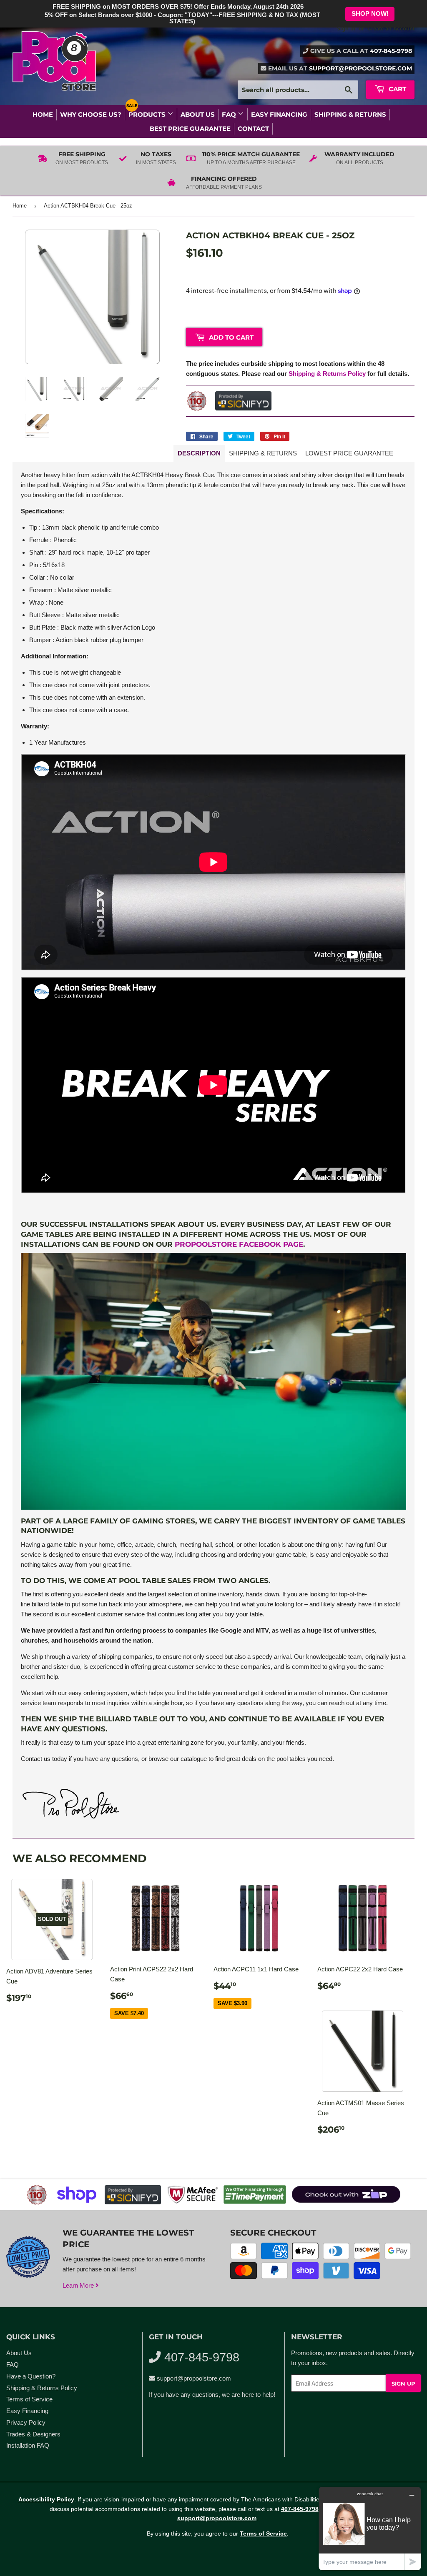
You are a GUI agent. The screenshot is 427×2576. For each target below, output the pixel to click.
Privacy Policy (26, 2422)
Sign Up (403, 2383)
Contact (253, 129)
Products (148, 114)
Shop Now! (370, 14)
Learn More (79, 2285)
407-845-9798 (391, 51)
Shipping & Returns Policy (327, 374)
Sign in (346, 29)
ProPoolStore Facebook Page (239, 1244)
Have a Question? (31, 2376)
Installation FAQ (28, 2445)
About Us (198, 114)
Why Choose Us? (91, 114)
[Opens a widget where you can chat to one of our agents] (370, 2528)
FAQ (230, 114)
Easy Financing (279, 114)
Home (43, 114)
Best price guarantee (190, 129)
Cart (397, 89)
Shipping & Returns (350, 114)
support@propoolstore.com (360, 68)
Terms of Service (29, 2399)
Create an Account (391, 29)
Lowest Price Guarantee (349, 453)
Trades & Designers (33, 2434)
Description (199, 453)
